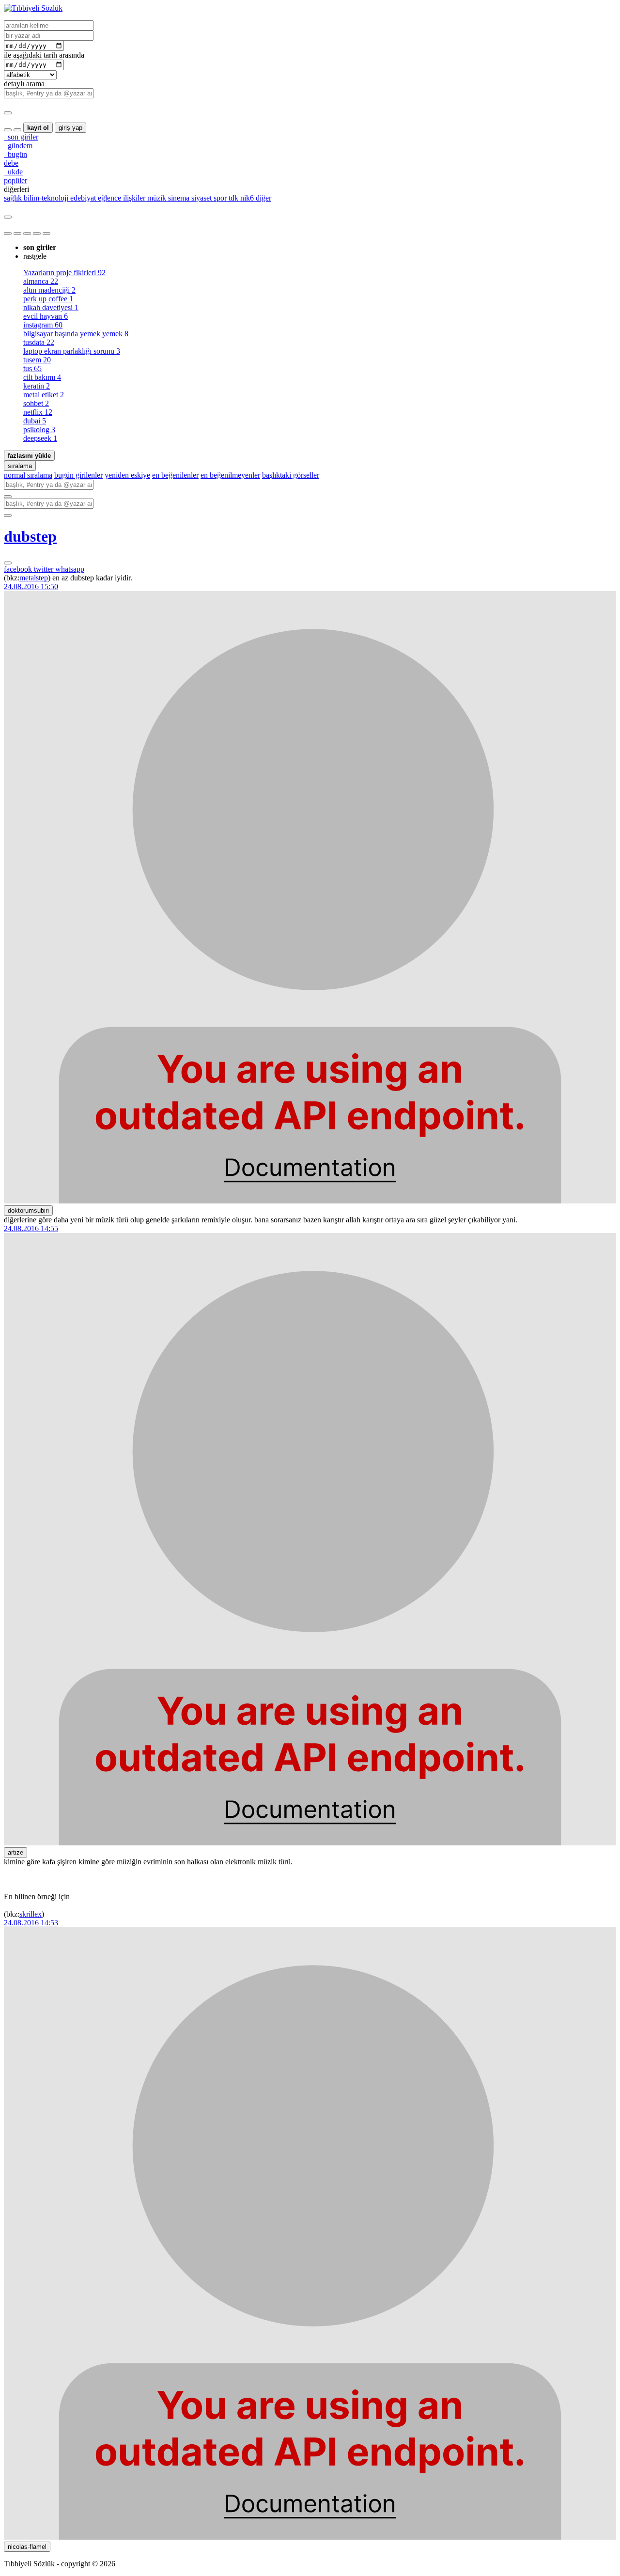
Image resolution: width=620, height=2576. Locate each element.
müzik (156, 198)
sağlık (13, 198)
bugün (15, 154)
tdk (232, 198)
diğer (263, 198)
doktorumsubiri (28, 1210)
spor (219, 198)
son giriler (21, 137)
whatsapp (70, 569)
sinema (178, 198)
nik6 (246, 198)
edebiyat (82, 198)
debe (11, 163)
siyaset (201, 198)
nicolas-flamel (27, 2547)
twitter (45, 569)
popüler (15, 180)
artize (15, 1852)
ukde (13, 172)
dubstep (30, 536)
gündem (18, 146)
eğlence (108, 198)
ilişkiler (133, 198)
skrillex (31, 1914)
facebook (19, 569)
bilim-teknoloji (45, 198)
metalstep (34, 578)
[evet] (8, 497)
